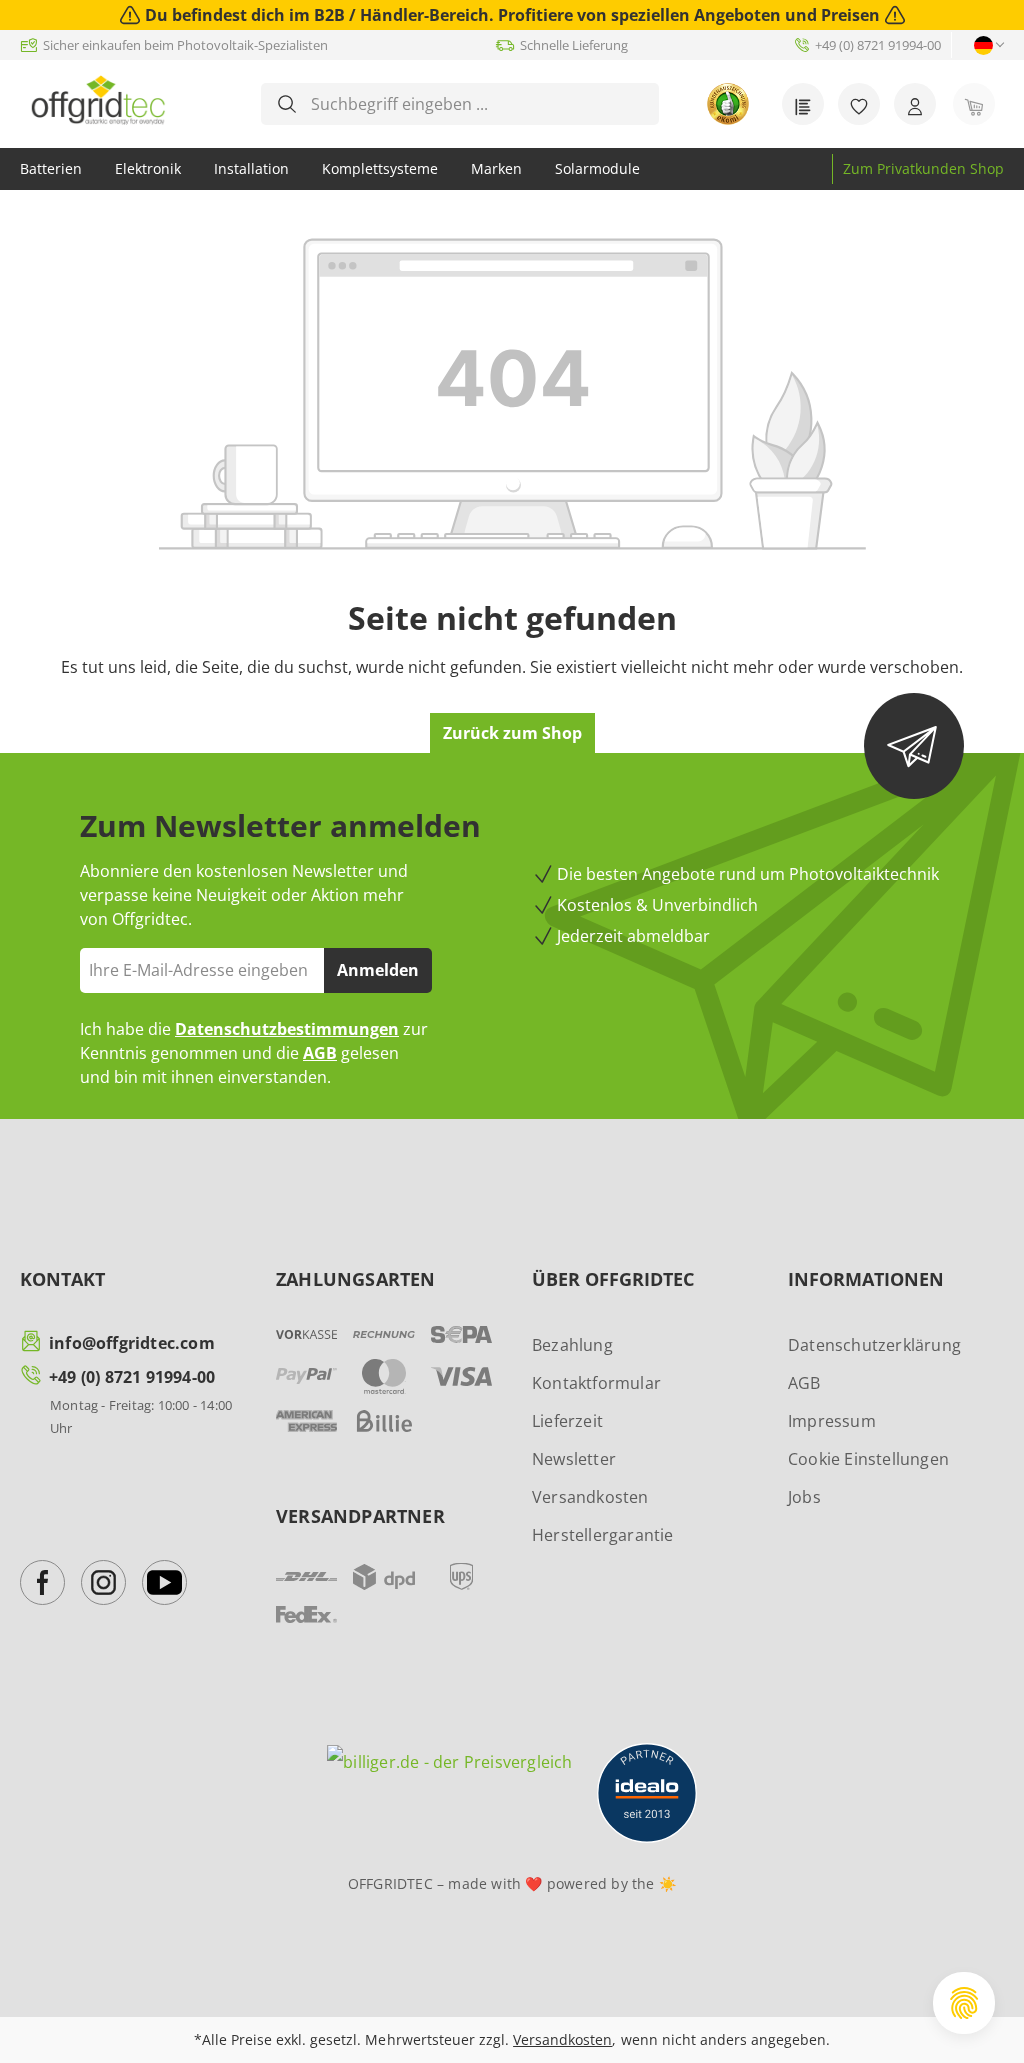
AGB (320, 1053)
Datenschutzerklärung (874, 1345)
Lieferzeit (567, 1421)
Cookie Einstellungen (868, 1459)
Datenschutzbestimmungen (287, 1029)
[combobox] (475, 104)
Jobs (804, 1497)
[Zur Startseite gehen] (98, 100)
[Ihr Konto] (915, 104)
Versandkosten (590, 1497)
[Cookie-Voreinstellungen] (964, 2003)
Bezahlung (572, 1345)
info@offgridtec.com (132, 1343)
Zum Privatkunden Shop (923, 168)
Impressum (832, 1421)
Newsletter (574, 1459)
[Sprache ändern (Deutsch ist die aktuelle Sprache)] (983, 45)
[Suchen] (287, 104)
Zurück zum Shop (512, 733)
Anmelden (378, 970)
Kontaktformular (596, 1383)
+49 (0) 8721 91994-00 (132, 1377)
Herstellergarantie (603, 1535)
